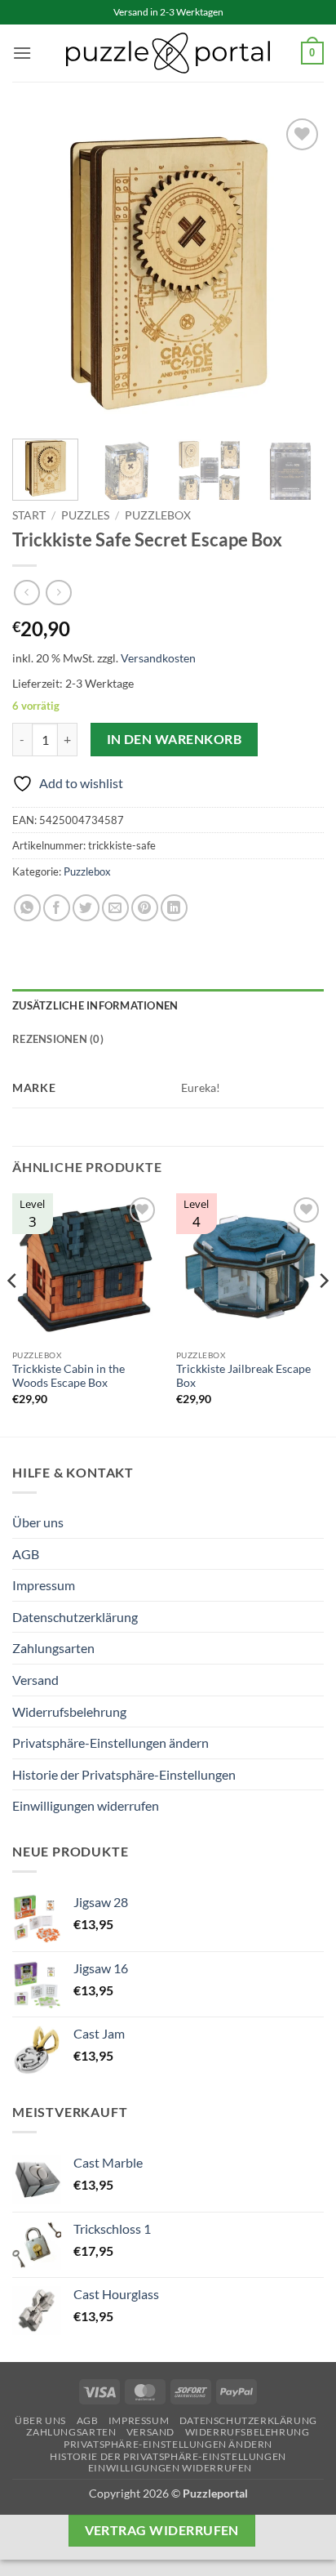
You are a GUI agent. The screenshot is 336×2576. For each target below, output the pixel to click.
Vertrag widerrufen (162, 2530)
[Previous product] (58, 593)
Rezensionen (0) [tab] (58, 1039)
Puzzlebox (158, 515)
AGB (26, 1554)
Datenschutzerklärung (75, 1617)
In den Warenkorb (174, 739)
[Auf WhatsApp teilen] (27, 908)
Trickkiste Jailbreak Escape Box (243, 1376)
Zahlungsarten (53, 1648)
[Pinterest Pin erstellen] (145, 908)
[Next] (297, 270)
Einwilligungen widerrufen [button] (86, 1805)
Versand (35, 1680)
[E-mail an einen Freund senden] (115, 908)
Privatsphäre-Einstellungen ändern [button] (111, 1743)
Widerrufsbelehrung (69, 1711)
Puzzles (85, 515)
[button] (22, 53)
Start (29, 515)
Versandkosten (158, 658)
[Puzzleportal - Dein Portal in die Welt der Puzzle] (168, 53)
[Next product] (27, 593)
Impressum (44, 1585)
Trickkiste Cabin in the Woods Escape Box (69, 1376)
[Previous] (39, 270)
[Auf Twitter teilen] (86, 908)
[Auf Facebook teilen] (57, 908)
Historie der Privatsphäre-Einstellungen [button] (124, 1774)
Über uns (38, 1522)
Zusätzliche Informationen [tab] (95, 1005)
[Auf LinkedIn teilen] (174, 908)
